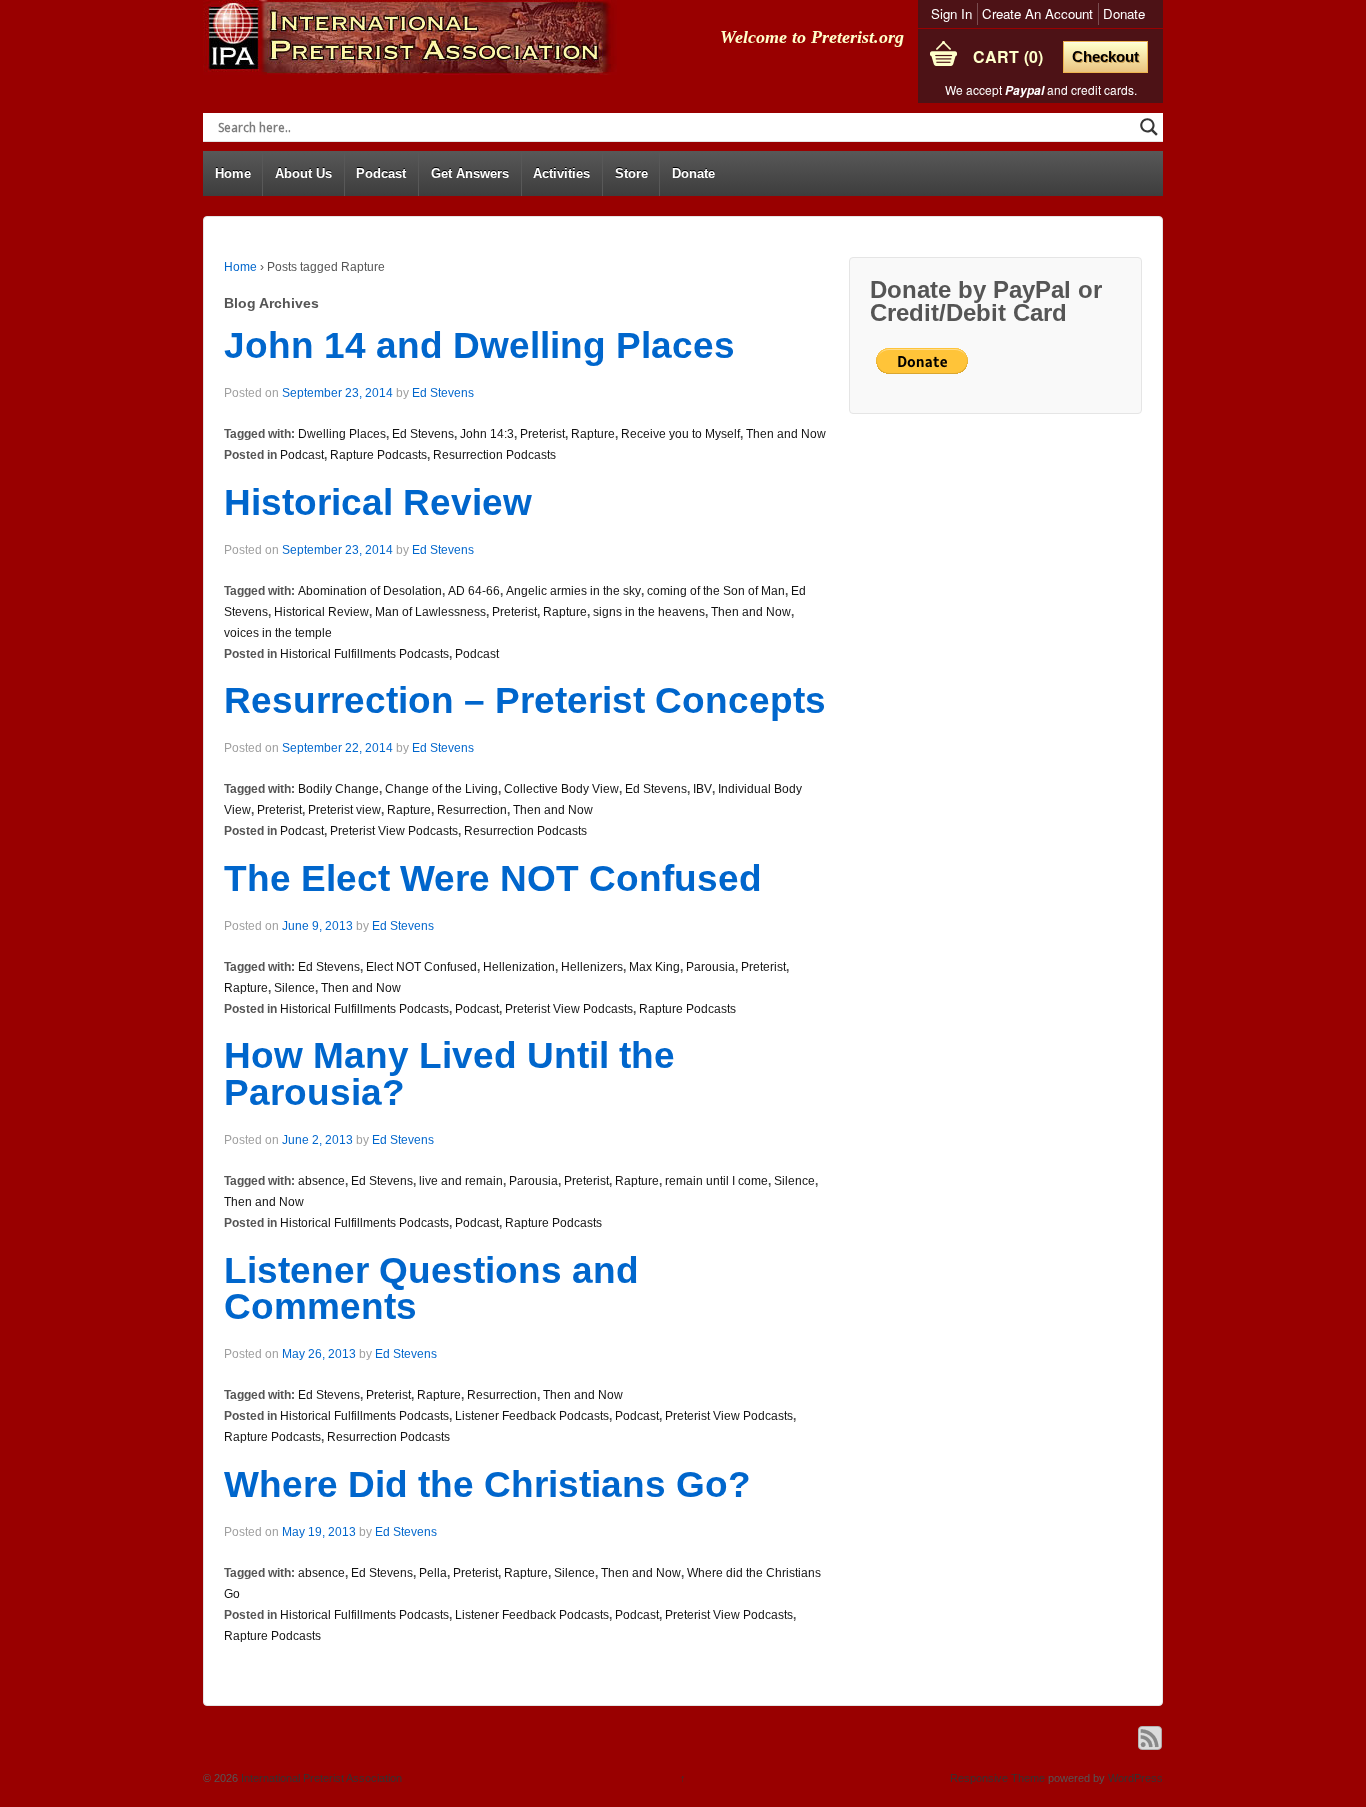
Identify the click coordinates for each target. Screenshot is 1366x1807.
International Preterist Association (320, 1778)
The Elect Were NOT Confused (493, 878)
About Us (303, 173)
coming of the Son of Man (716, 591)
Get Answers (470, 173)
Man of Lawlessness (430, 612)
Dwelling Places (342, 434)
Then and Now (786, 434)
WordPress (1135, 1778)
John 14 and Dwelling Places (479, 345)
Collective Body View (561, 789)
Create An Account (1037, 13)
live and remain (461, 1181)
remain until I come (716, 1181)
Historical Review (378, 502)
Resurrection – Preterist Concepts (525, 700)
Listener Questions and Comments (431, 1289)
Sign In (951, 13)
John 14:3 (487, 434)
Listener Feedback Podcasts (532, 1416)
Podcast (381, 173)
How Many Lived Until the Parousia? (449, 1074)
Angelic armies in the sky (573, 591)
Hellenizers (592, 967)
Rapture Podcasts (378, 455)
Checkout (1105, 56)
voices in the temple (278, 633)
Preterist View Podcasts (394, 831)
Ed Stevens (443, 393)
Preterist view (344, 810)
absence (321, 1181)
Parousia (710, 967)
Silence (294, 988)
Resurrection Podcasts (494, 455)
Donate (1124, 13)
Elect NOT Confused (421, 967)
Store (631, 173)
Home (233, 173)
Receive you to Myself (680, 434)
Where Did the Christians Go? (487, 1484)
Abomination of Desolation (370, 591)
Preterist (542, 434)
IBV (702, 789)
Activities (561, 173)
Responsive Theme (997, 1778)
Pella (433, 1573)
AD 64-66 (474, 591)
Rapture (593, 434)
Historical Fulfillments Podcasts (364, 654)
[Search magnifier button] (1149, 127)
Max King (654, 967)
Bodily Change (338, 789)
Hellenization (519, 967)
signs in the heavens (649, 612)
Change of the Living (441, 789)
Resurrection (472, 810)
